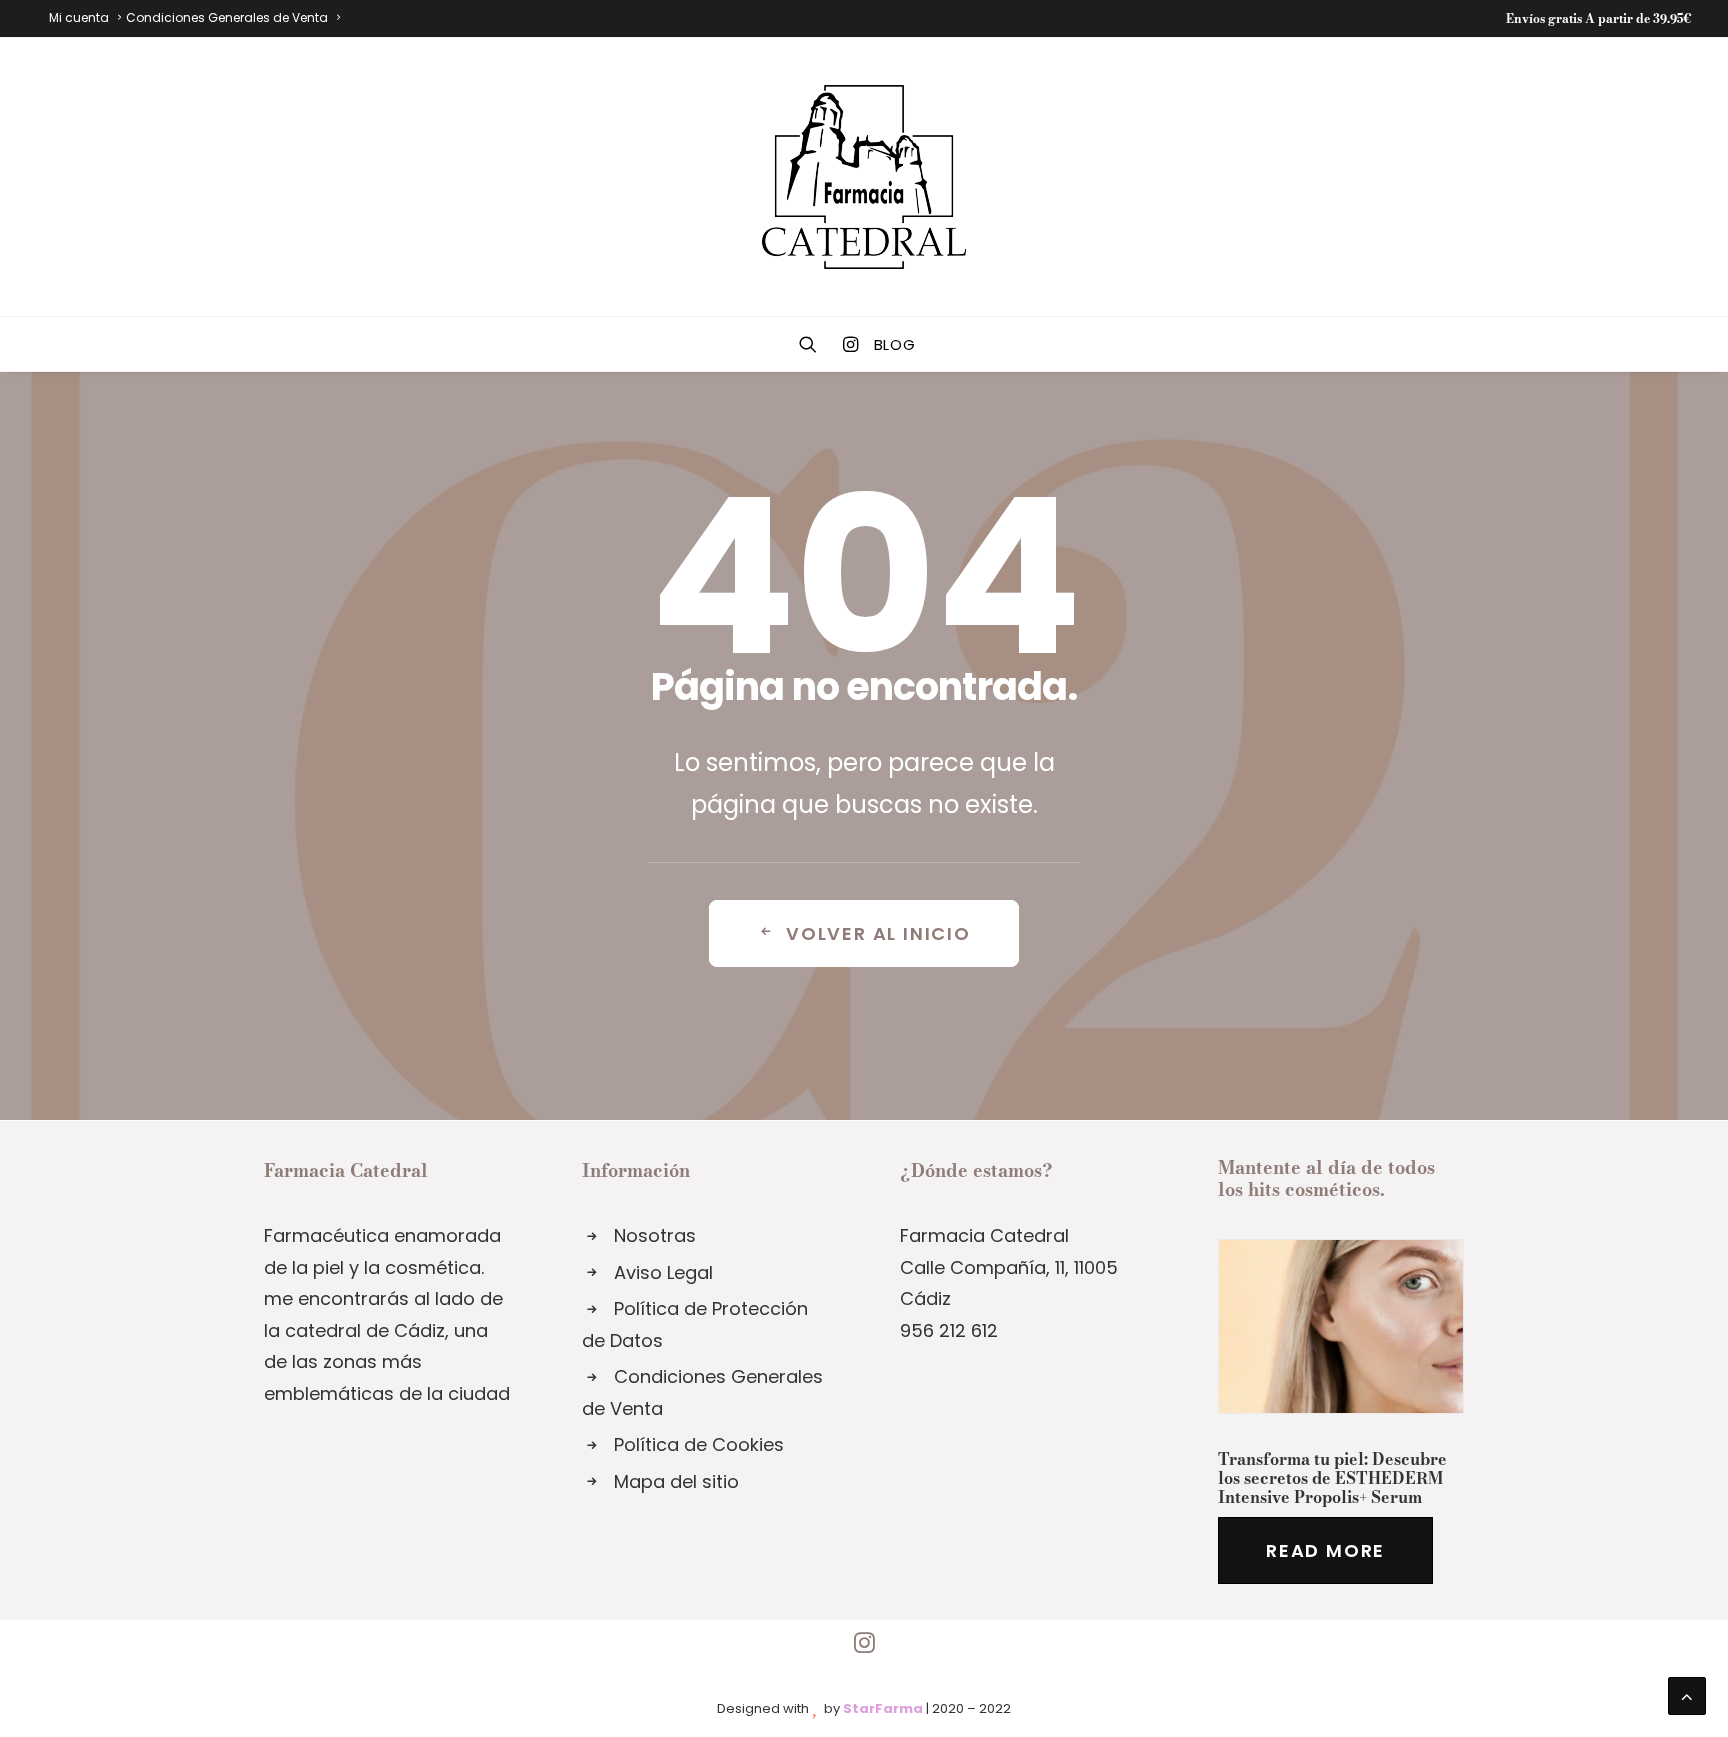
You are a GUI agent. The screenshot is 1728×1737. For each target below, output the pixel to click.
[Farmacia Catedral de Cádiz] (864, 177)
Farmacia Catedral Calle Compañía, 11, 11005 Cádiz (1009, 1267)
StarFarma (883, 1708)
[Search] (814, 344)
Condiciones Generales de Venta (227, 17)
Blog (895, 344)
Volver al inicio (878, 933)
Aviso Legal (663, 1272)
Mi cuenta (79, 17)
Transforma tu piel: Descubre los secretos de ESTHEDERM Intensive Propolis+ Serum (1332, 1478)
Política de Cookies (699, 1444)
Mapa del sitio (676, 1481)
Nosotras (655, 1235)
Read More (1325, 1550)
